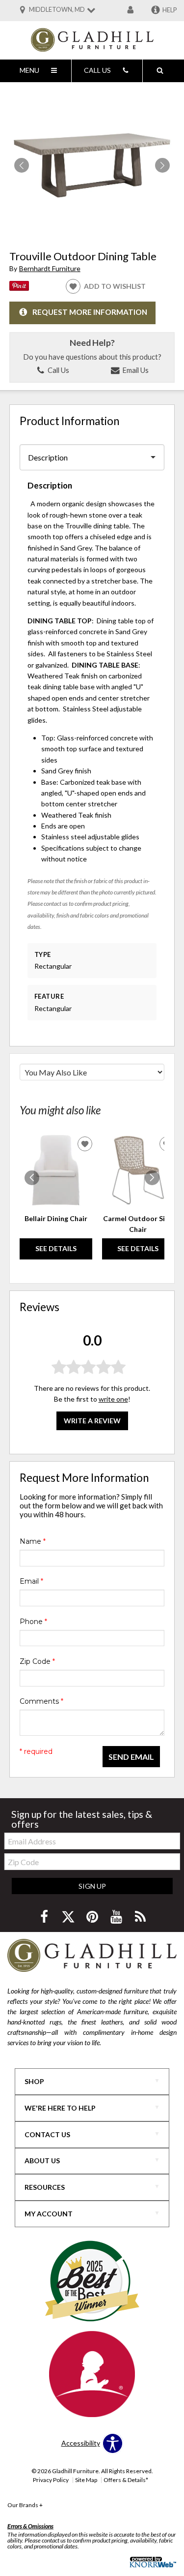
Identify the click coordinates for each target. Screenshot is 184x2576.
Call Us (58, 370)
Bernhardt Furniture (50, 268)
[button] (162, 165)
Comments (41, 1701)
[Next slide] (152, 1178)
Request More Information (90, 312)
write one (113, 1399)
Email (31, 1581)
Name (33, 1541)
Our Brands (25, 2505)
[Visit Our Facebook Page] (45, 1917)
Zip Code (37, 1661)
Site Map (86, 2480)
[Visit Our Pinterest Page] (93, 1917)
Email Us (135, 370)
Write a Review (92, 1421)
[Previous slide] (32, 1178)
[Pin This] (19, 288)
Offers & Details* (126, 2480)
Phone (33, 1622)
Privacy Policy (51, 2480)
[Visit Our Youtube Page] (117, 1917)
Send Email (131, 1757)
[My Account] (131, 10)
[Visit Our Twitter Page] (69, 1917)
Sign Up (92, 1886)
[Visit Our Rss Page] (140, 1917)
